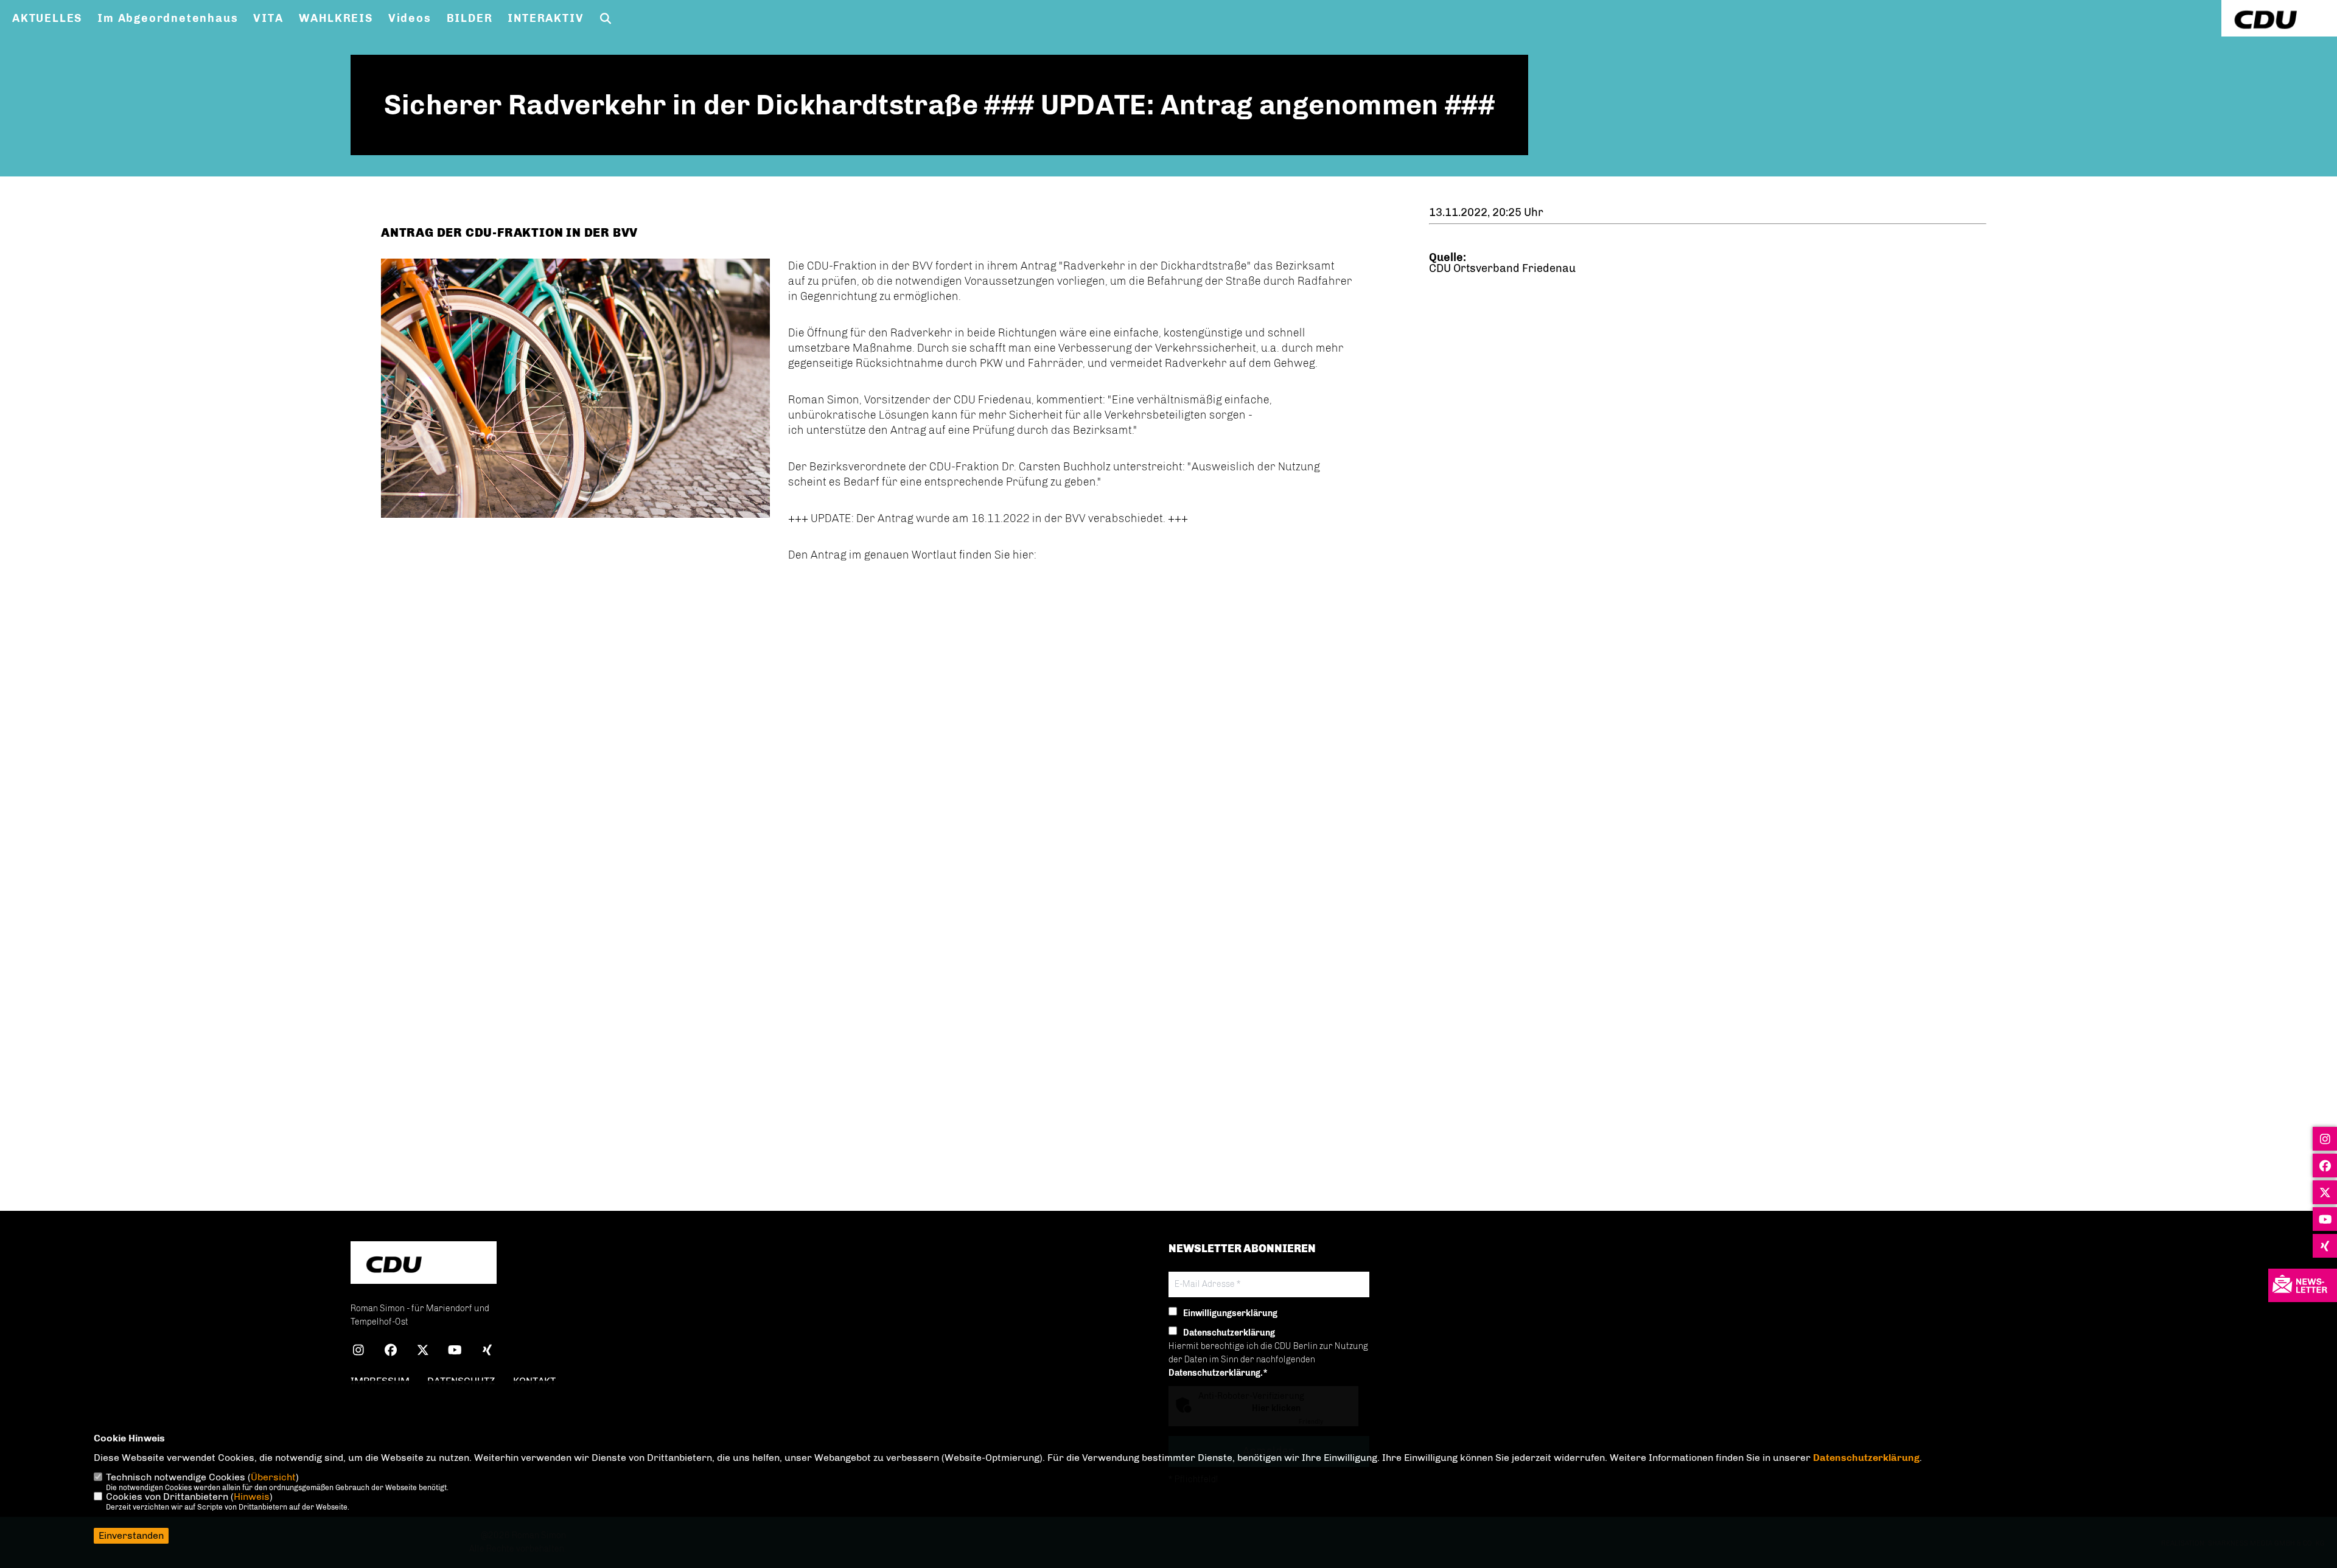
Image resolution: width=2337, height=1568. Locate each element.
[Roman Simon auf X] (423, 1352)
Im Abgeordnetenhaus (168, 18)
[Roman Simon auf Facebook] (390, 1352)
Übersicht (273, 1477)
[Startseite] (424, 1264)
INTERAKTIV (546, 18)
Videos (410, 18)
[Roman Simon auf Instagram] (358, 1352)
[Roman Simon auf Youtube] (455, 1352)
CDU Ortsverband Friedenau (1502, 268)
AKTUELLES (47, 18)
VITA (268, 18)
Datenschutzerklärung (1866, 1458)
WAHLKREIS (336, 18)
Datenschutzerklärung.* (1218, 1373)
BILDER (470, 18)
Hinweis (252, 1497)
